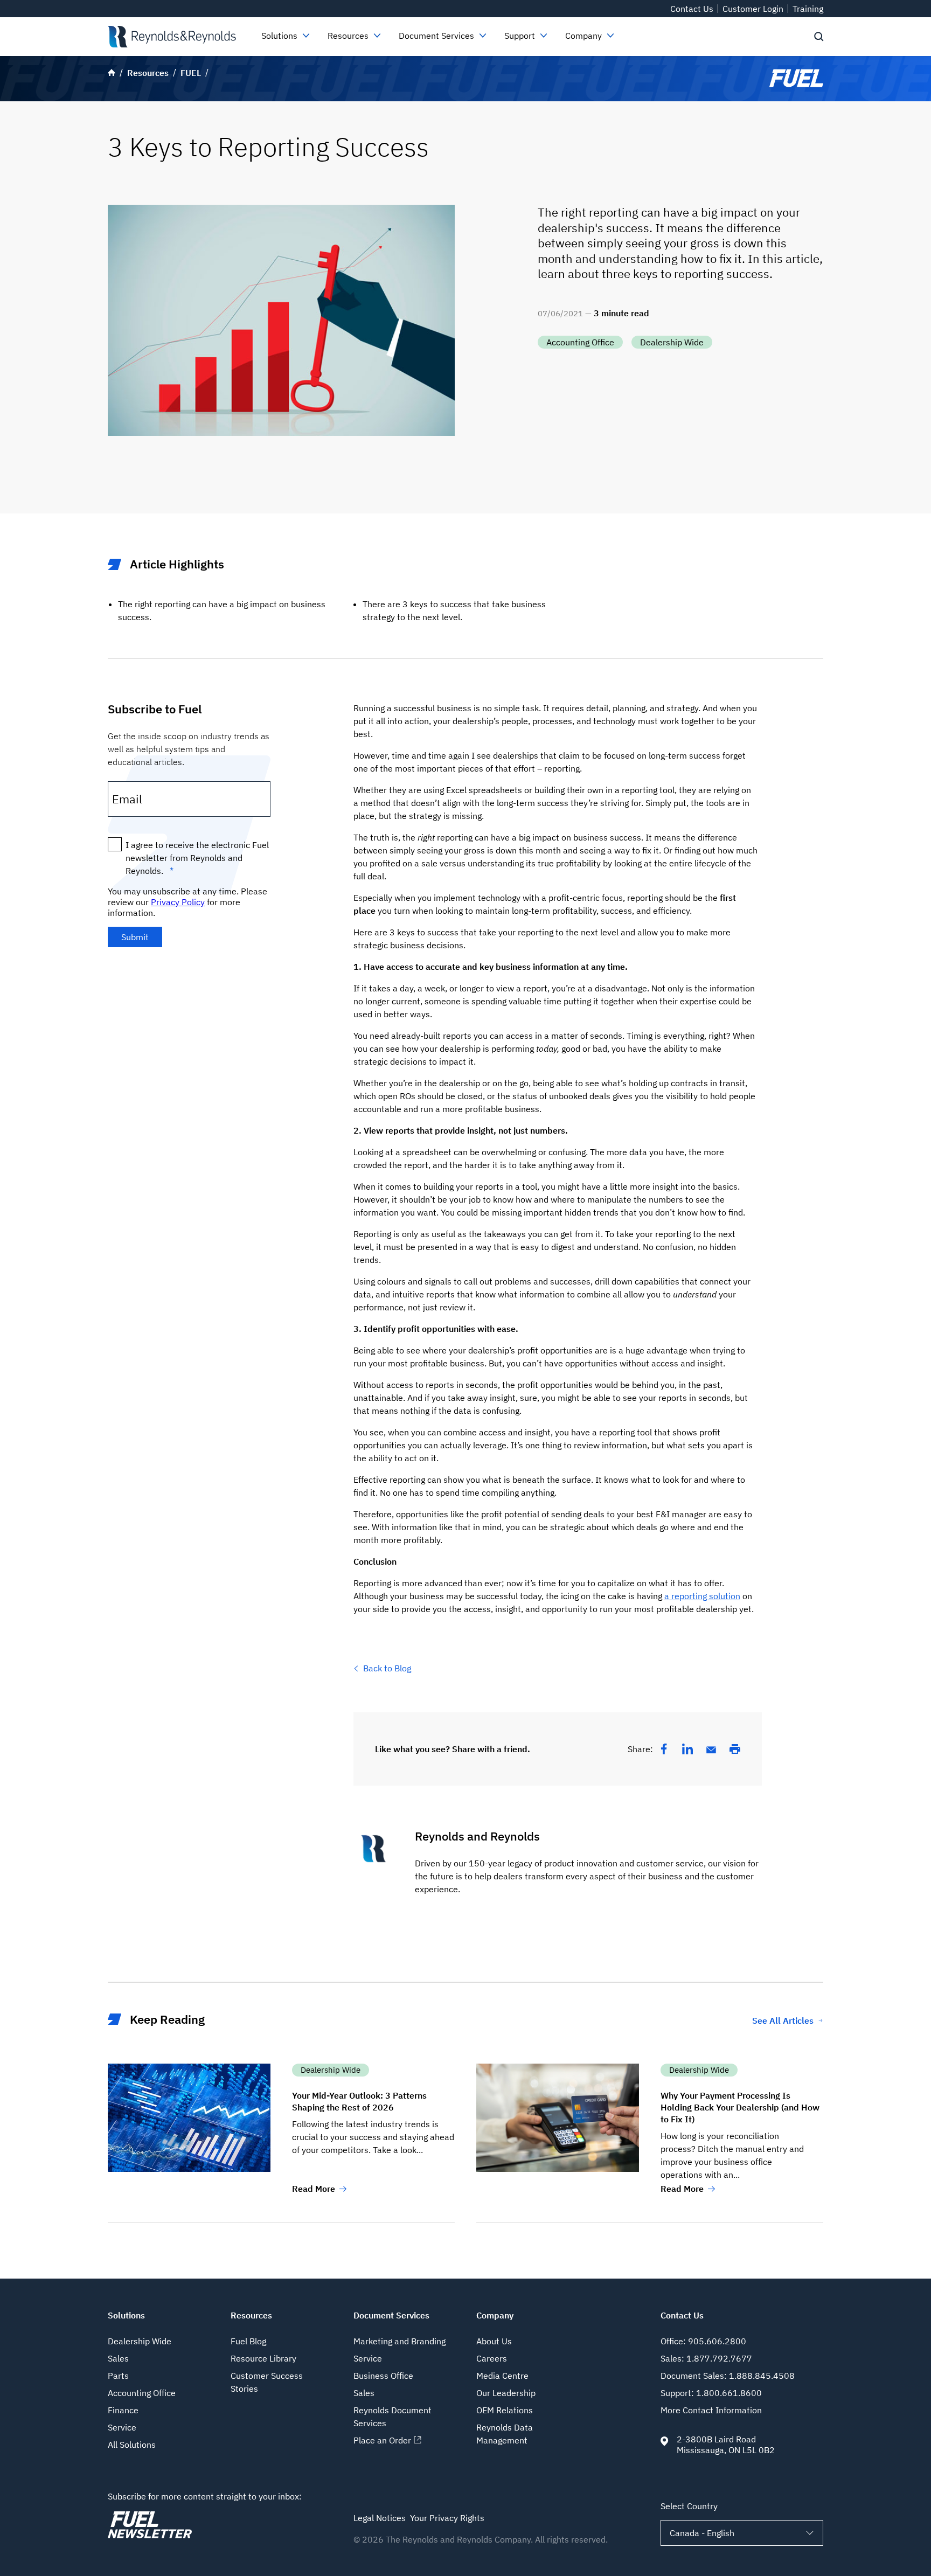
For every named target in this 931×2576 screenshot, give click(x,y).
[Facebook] (664, 1749)
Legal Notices (380, 2518)
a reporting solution (702, 1596)
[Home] (172, 37)
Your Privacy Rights (447, 2518)
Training (808, 9)
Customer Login (753, 9)
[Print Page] (735, 1749)
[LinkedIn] (687, 1749)
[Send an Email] (711, 1750)
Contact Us (692, 9)
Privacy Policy (178, 902)
